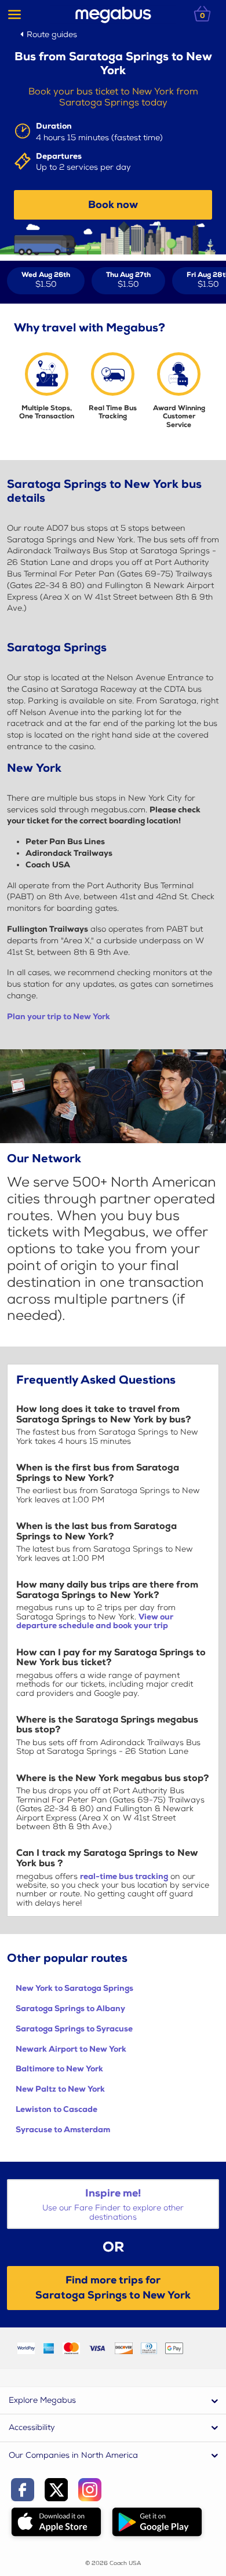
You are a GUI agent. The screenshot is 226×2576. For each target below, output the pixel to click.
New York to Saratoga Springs (74, 1988)
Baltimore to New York (59, 2069)
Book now (113, 205)
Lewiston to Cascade (57, 2109)
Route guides (52, 34)
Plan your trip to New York (59, 1017)
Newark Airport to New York (71, 2049)
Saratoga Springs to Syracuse (74, 2029)
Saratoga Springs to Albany (70, 2008)
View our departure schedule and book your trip (95, 1621)
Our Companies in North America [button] (73, 2455)
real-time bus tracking (124, 1876)
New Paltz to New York (60, 2089)
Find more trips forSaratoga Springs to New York (113, 2287)
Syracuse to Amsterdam (63, 2130)
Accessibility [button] (32, 2427)
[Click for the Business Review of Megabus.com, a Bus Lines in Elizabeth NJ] (200, 2347)
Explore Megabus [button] (42, 2400)
